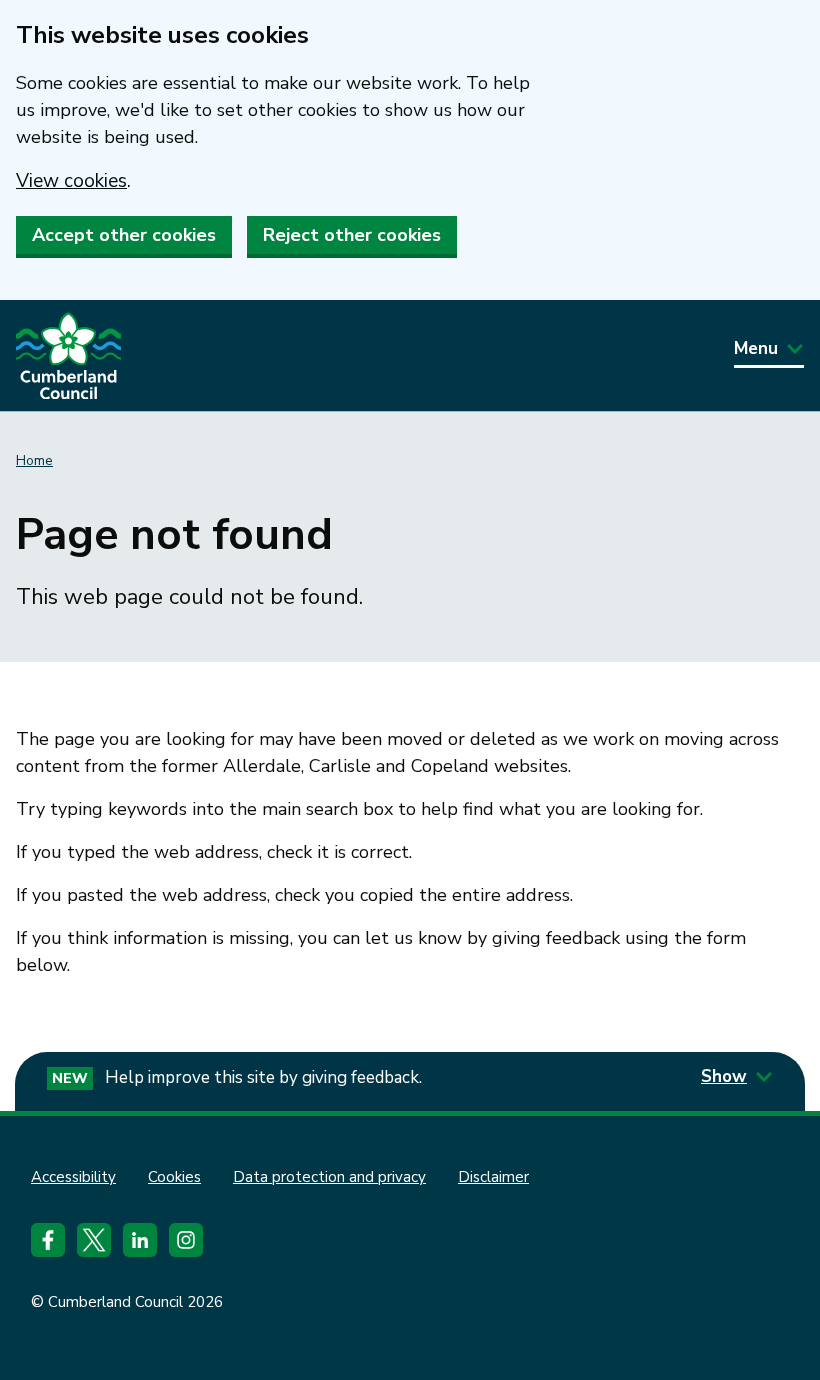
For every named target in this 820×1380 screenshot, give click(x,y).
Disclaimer (493, 1177)
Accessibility (73, 1177)
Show (724, 1076)
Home (34, 460)
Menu (756, 348)
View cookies (71, 181)
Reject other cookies (352, 235)
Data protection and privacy (329, 1177)
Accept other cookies (124, 235)
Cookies (174, 1177)
